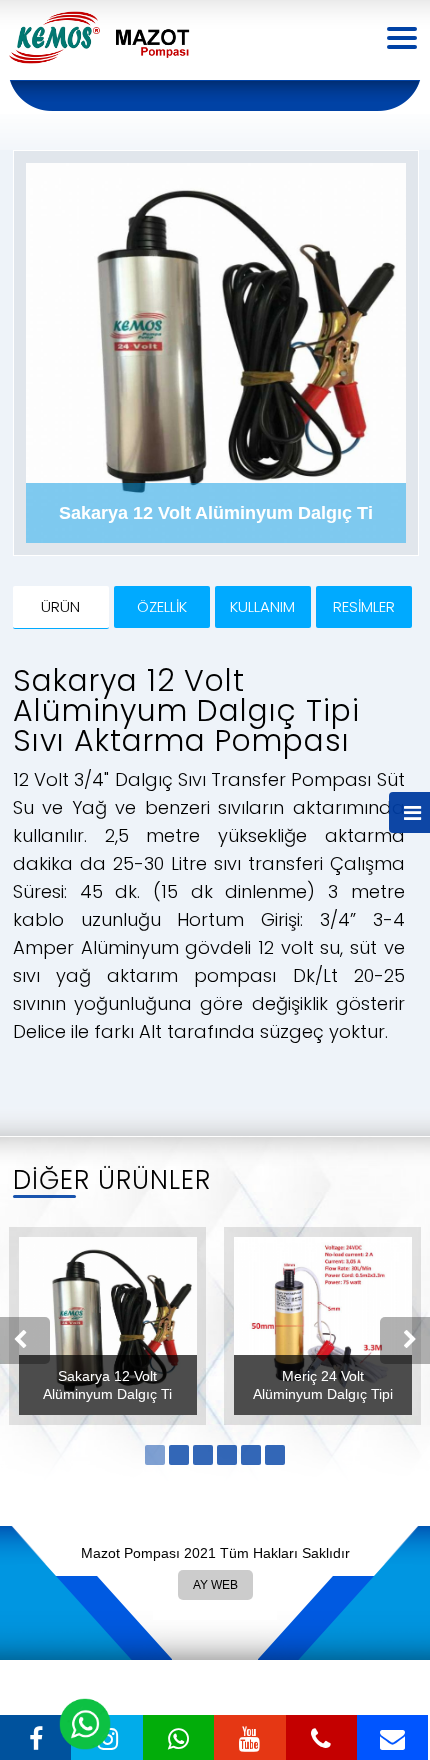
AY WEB (215, 1581)
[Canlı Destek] (85, 1724)
